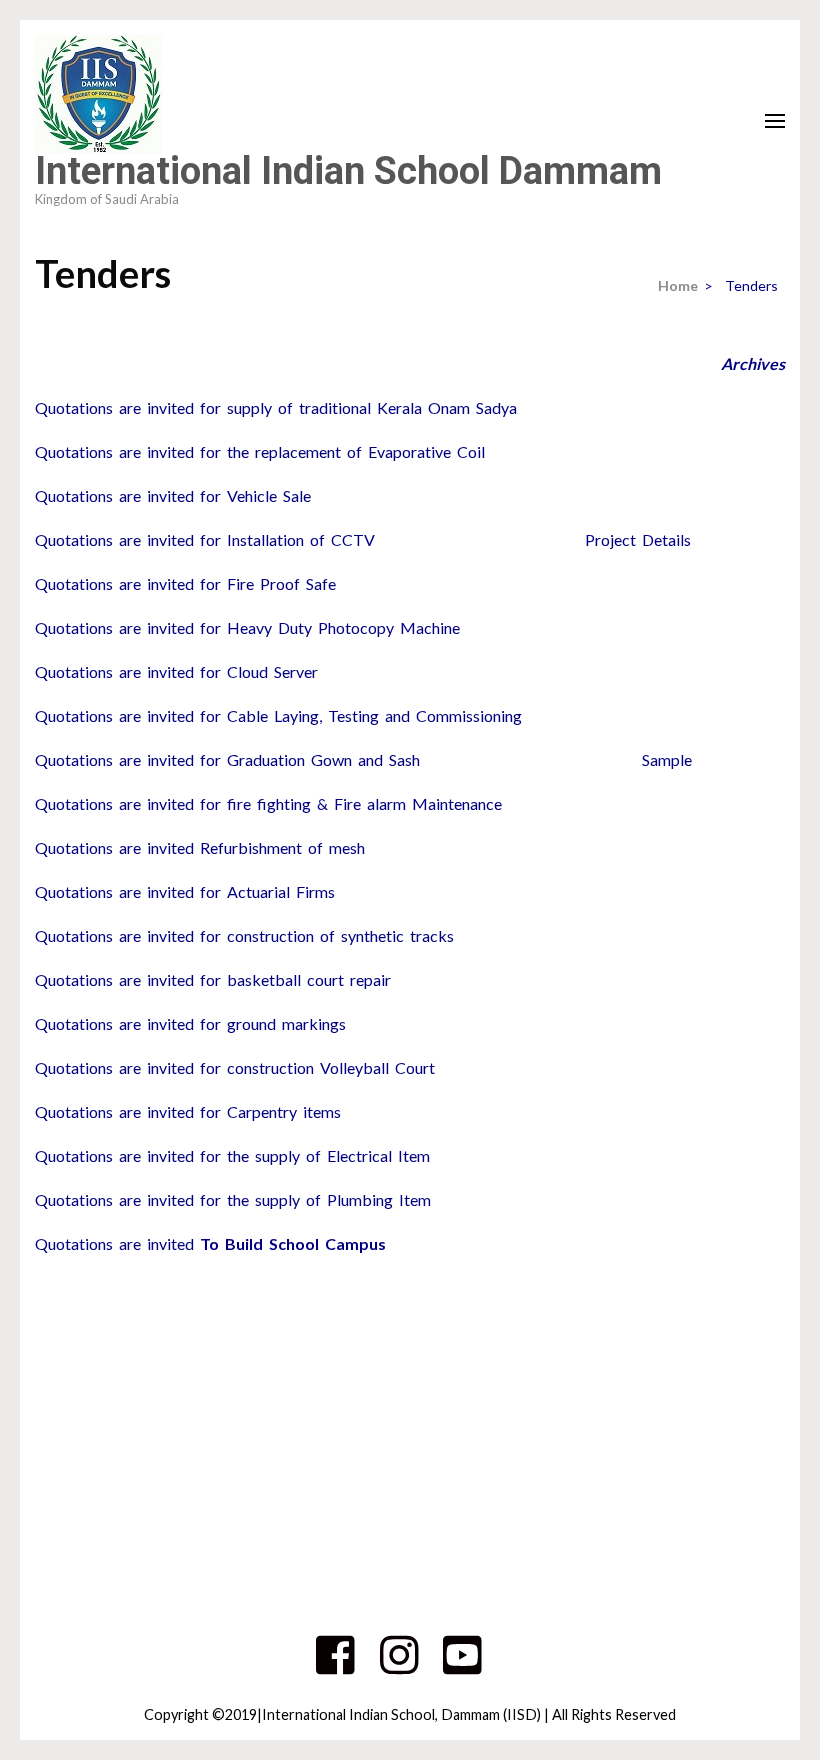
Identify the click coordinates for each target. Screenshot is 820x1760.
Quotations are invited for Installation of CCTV (205, 539)
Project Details (638, 539)
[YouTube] (462, 1666)
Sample (667, 759)
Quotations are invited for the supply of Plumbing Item (233, 1199)
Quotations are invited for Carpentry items (188, 1111)
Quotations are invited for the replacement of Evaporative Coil (260, 451)
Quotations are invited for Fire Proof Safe (185, 583)
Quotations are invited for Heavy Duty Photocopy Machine (247, 627)
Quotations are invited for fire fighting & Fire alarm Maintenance (268, 803)
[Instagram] (399, 1666)
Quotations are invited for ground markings (190, 1023)
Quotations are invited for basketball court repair (213, 979)
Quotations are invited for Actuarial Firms (185, 891)
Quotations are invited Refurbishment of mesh (200, 847)
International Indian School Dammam (348, 171)
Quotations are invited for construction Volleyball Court (235, 1067)
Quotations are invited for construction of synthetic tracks (244, 935)
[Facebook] (335, 1666)
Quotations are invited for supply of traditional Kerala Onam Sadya (276, 407)
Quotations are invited (210, 1243)
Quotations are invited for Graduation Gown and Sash (227, 759)
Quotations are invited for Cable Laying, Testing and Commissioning (278, 715)
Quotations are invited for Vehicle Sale (173, 495)
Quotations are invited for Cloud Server (176, 671)
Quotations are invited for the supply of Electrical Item (232, 1155)
